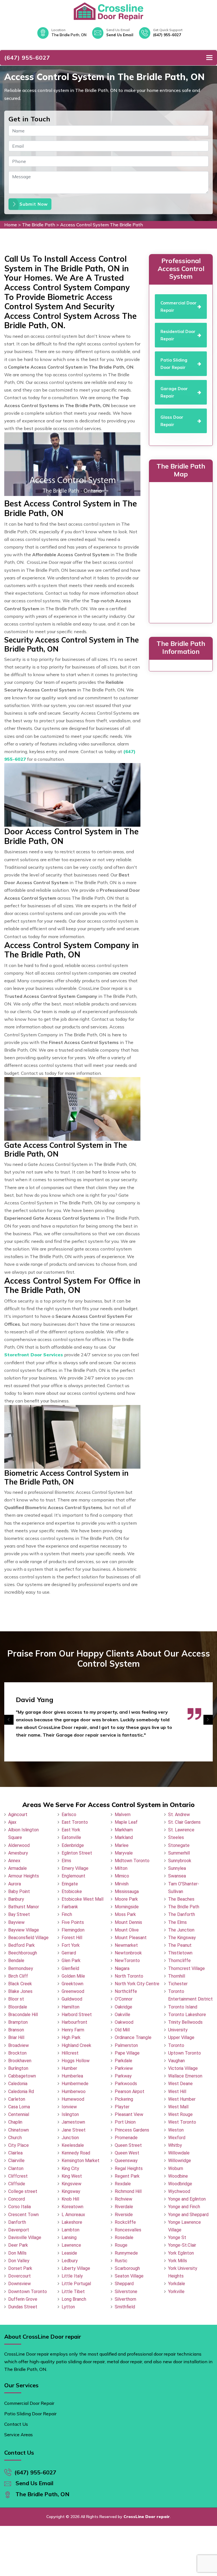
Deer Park (18, 2245)
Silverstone (126, 2292)
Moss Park (125, 1914)
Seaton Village (129, 2276)
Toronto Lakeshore (187, 2015)
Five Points (73, 1922)
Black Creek (20, 1984)
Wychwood (179, 2191)
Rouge (121, 2245)
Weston (176, 2130)
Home (11, 225)
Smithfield (125, 2307)
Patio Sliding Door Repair (30, 2414)
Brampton (18, 2022)
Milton (121, 1868)
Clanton (16, 2168)
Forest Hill (72, 1938)
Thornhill (177, 1976)
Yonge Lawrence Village (185, 2226)
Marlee (122, 1845)
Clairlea (15, 2153)
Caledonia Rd (21, 2091)
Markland (124, 1837)
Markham (124, 1830)
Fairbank (70, 1907)
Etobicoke (72, 1891)
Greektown (72, 1984)
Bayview (16, 1922)
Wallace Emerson (185, 2076)
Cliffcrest (18, 2176)
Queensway (126, 2161)
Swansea (177, 1876)
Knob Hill (70, 2199)
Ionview (69, 2107)
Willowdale (179, 2153)
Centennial (19, 2114)
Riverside (124, 2215)
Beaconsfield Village (28, 1938)
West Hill (177, 2091)
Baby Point (19, 1891)
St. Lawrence (181, 1830)
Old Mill (122, 2030)
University (178, 2030)
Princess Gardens (132, 2130)
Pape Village (127, 2053)
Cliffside (17, 2184)
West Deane (180, 2084)
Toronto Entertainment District (190, 1995)
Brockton (17, 2053)
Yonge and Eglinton (187, 2199)
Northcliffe (126, 1991)
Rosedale (124, 2237)
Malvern (123, 1815)
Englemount (73, 1876)
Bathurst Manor (24, 1907)
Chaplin (15, 2122)
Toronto (176, 2045)
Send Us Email (120, 35)
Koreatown (72, 2207)
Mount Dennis (128, 1922)
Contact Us (16, 2424)
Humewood (73, 2099)
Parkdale (123, 2061)
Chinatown (19, 2130)
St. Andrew (179, 1815)
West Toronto (182, 2122)
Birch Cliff (18, 1976)
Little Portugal (76, 2284)
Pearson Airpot (130, 2091)
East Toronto (75, 1822)
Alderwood (19, 1845)
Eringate (70, 1884)
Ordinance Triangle (133, 2037)
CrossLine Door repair (147, 2517)
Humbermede (75, 2084)
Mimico (122, 1876)
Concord (17, 2199)
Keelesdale (73, 2145)
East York (71, 1830)
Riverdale (124, 2207)
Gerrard (69, 1953)
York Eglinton (181, 2253)
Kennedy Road (76, 2153)
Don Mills (17, 2253)
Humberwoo (74, 2091)
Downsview (19, 2284)
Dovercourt (19, 2276)
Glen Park (71, 1961)
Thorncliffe (179, 1961)
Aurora (15, 1884)
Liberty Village (76, 2268)
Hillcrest (70, 2053)
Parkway (123, 2076)
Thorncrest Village (186, 1968)
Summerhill (179, 1853)
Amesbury (18, 1853)
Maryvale (124, 1853)
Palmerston (126, 2045)
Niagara (122, 1968)
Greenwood (73, 1991)
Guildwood (72, 1999)
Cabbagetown (22, 2076)
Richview (123, 2199)
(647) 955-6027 (167, 35)
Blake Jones (20, 1991)
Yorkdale (177, 2284)
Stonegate (179, 1845)
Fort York (71, 1945)
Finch (67, 1914)
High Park (71, 2037)
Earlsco (69, 1815)
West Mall (178, 2107)
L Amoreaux (73, 2215)
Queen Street (128, 2145)
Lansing (69, 2237)
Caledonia (18, 2084)
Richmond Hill (128, 2191)
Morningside (127, 1907)
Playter (122, 2107)
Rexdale (123, 2184)
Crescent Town (23, 2215)
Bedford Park (21, 1945)
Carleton (17, 2099)
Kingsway (71, 2191)
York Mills (178, 2261)
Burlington (18, 2068)
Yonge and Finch (184, 2207)
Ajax (12, 1822)
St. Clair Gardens (184, 1822)
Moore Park (126, 1899)
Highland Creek (76, 2045)
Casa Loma (19, 2107)
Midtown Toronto (132, 1861)
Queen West (127, 2153)
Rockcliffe (125, 2222)
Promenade (126, 2138)
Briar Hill (16, 2037)
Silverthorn (125, 2299)
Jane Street (74, 2130)
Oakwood (124, 2022)
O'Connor (124, 1999)
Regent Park (127, 2176)
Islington (70, 2114)
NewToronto (127, 1961)
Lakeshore (72, 2222)
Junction (70, 2138)
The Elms (177, 1922)
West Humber (182, 2099)
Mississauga (127, 1891)
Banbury (16, 1899)
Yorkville (176, 2292)
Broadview (19, 2045)
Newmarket (126, 1945)
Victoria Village (183, 2068)
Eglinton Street (77, 1853)
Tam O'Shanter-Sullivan (184, 1888)
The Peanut (180, 1945)
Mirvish (122, 1884)
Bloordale (18, 2007)
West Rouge (180, 2114)
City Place (19, 2145)
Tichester (178, 1984)
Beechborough (23, 1953)
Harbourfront (74, 2022)
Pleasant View (129, 2114)
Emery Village (75, 1868)
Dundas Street (23, 2307)
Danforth (17, 2222)
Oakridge (123, 2007)
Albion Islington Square (23, 1834)
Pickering (124, 2099)
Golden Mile (73, 1976)
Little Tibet (73, 2292)
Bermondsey (21, 1968)
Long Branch (74, 2299)
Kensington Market (81, 2161)
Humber (69, 2068)
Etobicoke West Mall (83, 1899)
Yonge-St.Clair (182, 2245)
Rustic (121, 2261)
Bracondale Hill (23, 2015)
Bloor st (16, 1999)
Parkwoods (126, 2084)
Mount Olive (127, 1930)
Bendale (16, 1961)
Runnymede (126, 2253)
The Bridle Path (39, 225)
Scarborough (127, 2268)
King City (70, 2168)
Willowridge (180, 2161)
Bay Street (19, 1914)
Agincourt (18, 1815)
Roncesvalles (128, 2230)
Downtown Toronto (28, 2292)
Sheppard (124, 2284)
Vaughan (176, 2061)
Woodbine (178, 2176)
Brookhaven (20, 2061)
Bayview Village (24, 1930)
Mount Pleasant (131, 1938)
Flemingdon (73, 1930)
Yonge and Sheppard (188, 2215)
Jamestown (73, 2122)
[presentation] (9, 1720)
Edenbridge (73, 1845)
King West (72, 2176)
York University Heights (183, 2272)
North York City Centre (137, 1984)
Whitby (175, 2145)
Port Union (125, 2122)
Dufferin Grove (23, 2299)
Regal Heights (129, 2168)
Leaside (69, 2253)
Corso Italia (19, 2207)
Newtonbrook (128, 1953)
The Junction (181, 1930)
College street (23, 2191)
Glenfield (70, 1968)
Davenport (19, 2230)
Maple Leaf (126, 1822)
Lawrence (71, 2245)
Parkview (124, 2068)
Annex (14, 1861)
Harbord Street (77, 2015)
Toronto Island (183, 2007)
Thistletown (180, 1953)
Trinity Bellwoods (185, 2022)
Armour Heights (24, 1876)
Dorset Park (20, 2268)
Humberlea (72, 2076)
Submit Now (34, 204)
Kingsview (71, 2184)
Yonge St (177, 2237)
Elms (66, 1861)
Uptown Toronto (185, 2053)
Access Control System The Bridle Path (102, 225)
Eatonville (71, 1837)
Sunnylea (177, 1868)
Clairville (16, 2161)
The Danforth (182, 1914)
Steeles (176, 1837)
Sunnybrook (180, 1861)
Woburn (176, 2168)
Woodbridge (180, 2184)
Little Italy (72, 2276)
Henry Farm (73, 2030)
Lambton (70, 2230)
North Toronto (129, 1976)
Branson (16, 2030)
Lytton (68, 2307)
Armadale (18, 1868)
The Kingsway (182, 1938)
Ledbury (70, 2261)
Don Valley (19, 2261)
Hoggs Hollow (76, 2061)
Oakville (122, 2015)
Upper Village (181, 2037)
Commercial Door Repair (29, 2403)
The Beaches (181, 1899)
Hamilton (70, 2007)
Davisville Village (25, 2237)
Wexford (177, 2138)
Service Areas (19, 2435)
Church (15, 2138)
